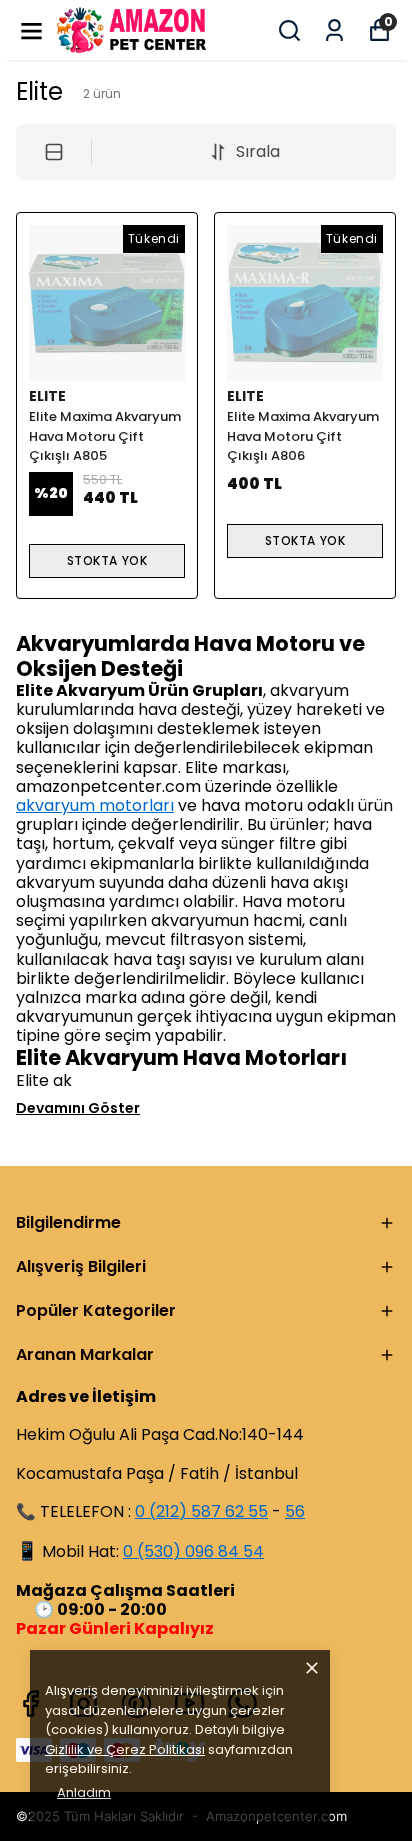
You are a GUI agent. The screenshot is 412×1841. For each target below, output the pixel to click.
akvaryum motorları (95, 805)
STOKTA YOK (107, 560)
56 (295, 1511)
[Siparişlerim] (334, 30)
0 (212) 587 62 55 (201, 1511)
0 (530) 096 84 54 (193, 1551)
